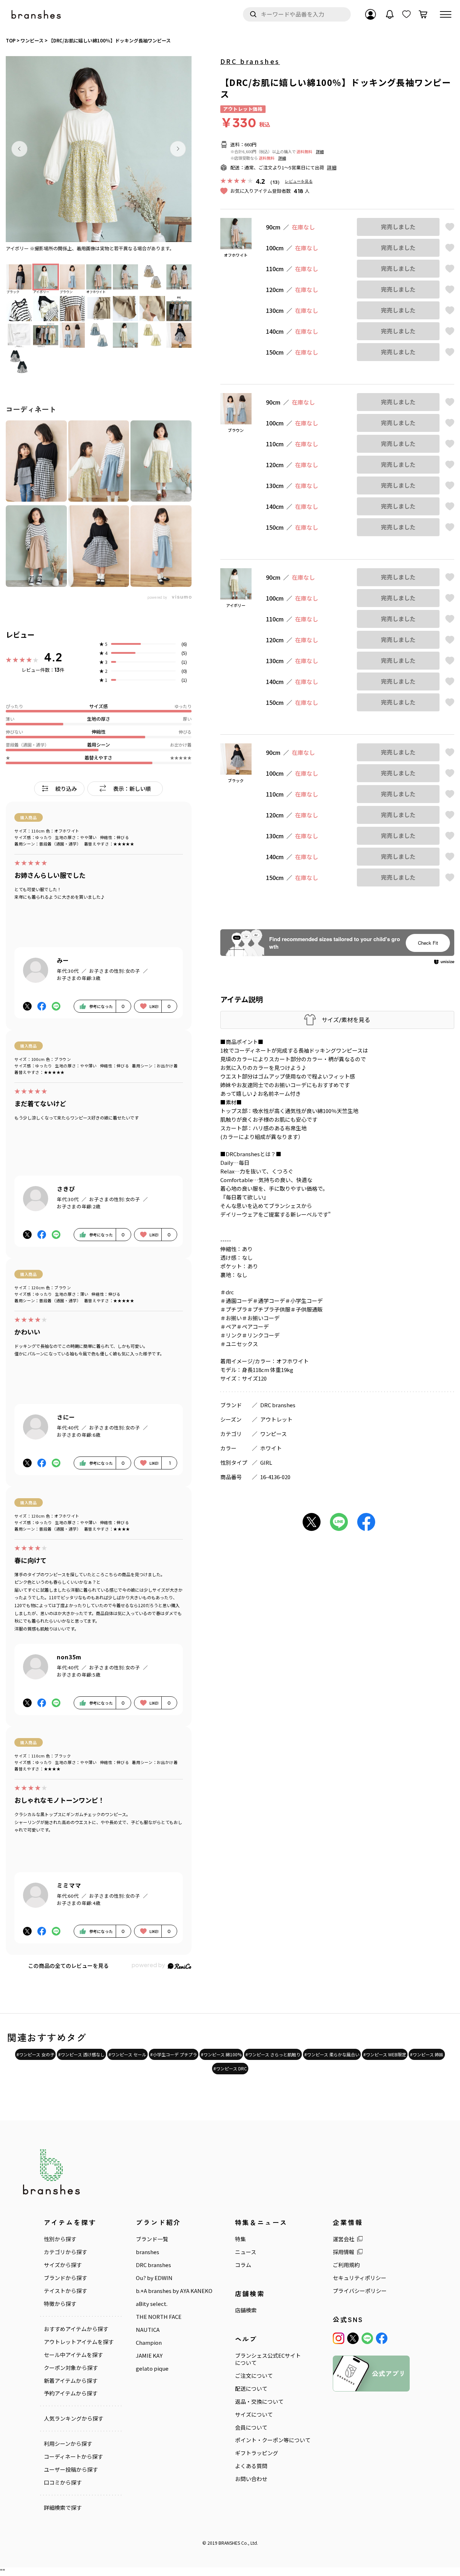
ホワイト (271, 1448)
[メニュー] (446, 14)
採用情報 (344, 2252)
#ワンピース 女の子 (35, 2054)
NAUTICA (148, 2330)
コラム (243, 2265)
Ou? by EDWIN (154, 2278)
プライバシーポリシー (360, 2291)
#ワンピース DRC (230, 2068)
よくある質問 (251, 2466)
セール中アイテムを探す (73, 2355)
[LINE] (367, 2338)
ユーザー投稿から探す (71, 2470)
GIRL (266, 1462)
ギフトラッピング (257, 2453)
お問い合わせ (251, 2479)
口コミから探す (63, 2482)
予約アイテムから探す (71, 2393)
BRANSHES (229, 2543)
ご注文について (254, 2376)
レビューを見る (299, 181)
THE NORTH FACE (159, 2317)
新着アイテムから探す (71, 2381)
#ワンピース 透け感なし (81, 2054)
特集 (240, 2239)
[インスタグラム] (339, 2338)
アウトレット (276, 1419)
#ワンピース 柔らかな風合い (332, 2054)
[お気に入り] (406, 14)
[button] (19, 149)
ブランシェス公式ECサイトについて (268, 2359)
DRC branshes (250, 61)
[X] (353, 2338)
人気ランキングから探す (73, 2418)
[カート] (423, 14)
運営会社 (344, 2239)
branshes (148, 2252)
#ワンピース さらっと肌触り (273, 2054)
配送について (251, 2389)
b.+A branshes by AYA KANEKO (174, 2291)
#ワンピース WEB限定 (385, 2054)
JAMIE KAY (149, 2356)
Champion (149, 2343)
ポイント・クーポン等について (273, 2440)
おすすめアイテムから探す (76, 2329)
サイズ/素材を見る (346, 1020)
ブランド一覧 (152, 2239)
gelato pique (152, 2368)
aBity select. (152, 2304)
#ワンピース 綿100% (221, 2054)
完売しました (398, 227)
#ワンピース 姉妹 (427, 2054)
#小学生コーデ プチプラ (174, 2054)
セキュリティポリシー (360, 2278)
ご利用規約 (346, 2265)
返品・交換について (259, 2402)
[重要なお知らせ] (390, 14)
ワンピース (273, 1434)
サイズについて (254, 2415)
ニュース (246, 2252)
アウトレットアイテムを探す (79, 2342)
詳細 (320, 151)
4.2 (53, 657)
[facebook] (382, 2338)
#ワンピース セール (127, 2054)
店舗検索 (246, 2310)
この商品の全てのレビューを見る (68, 1966)
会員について (251, 2427)
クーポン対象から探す (71, 2368)
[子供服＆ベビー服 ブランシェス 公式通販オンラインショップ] (37, 15)
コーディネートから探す (73, 2457)
